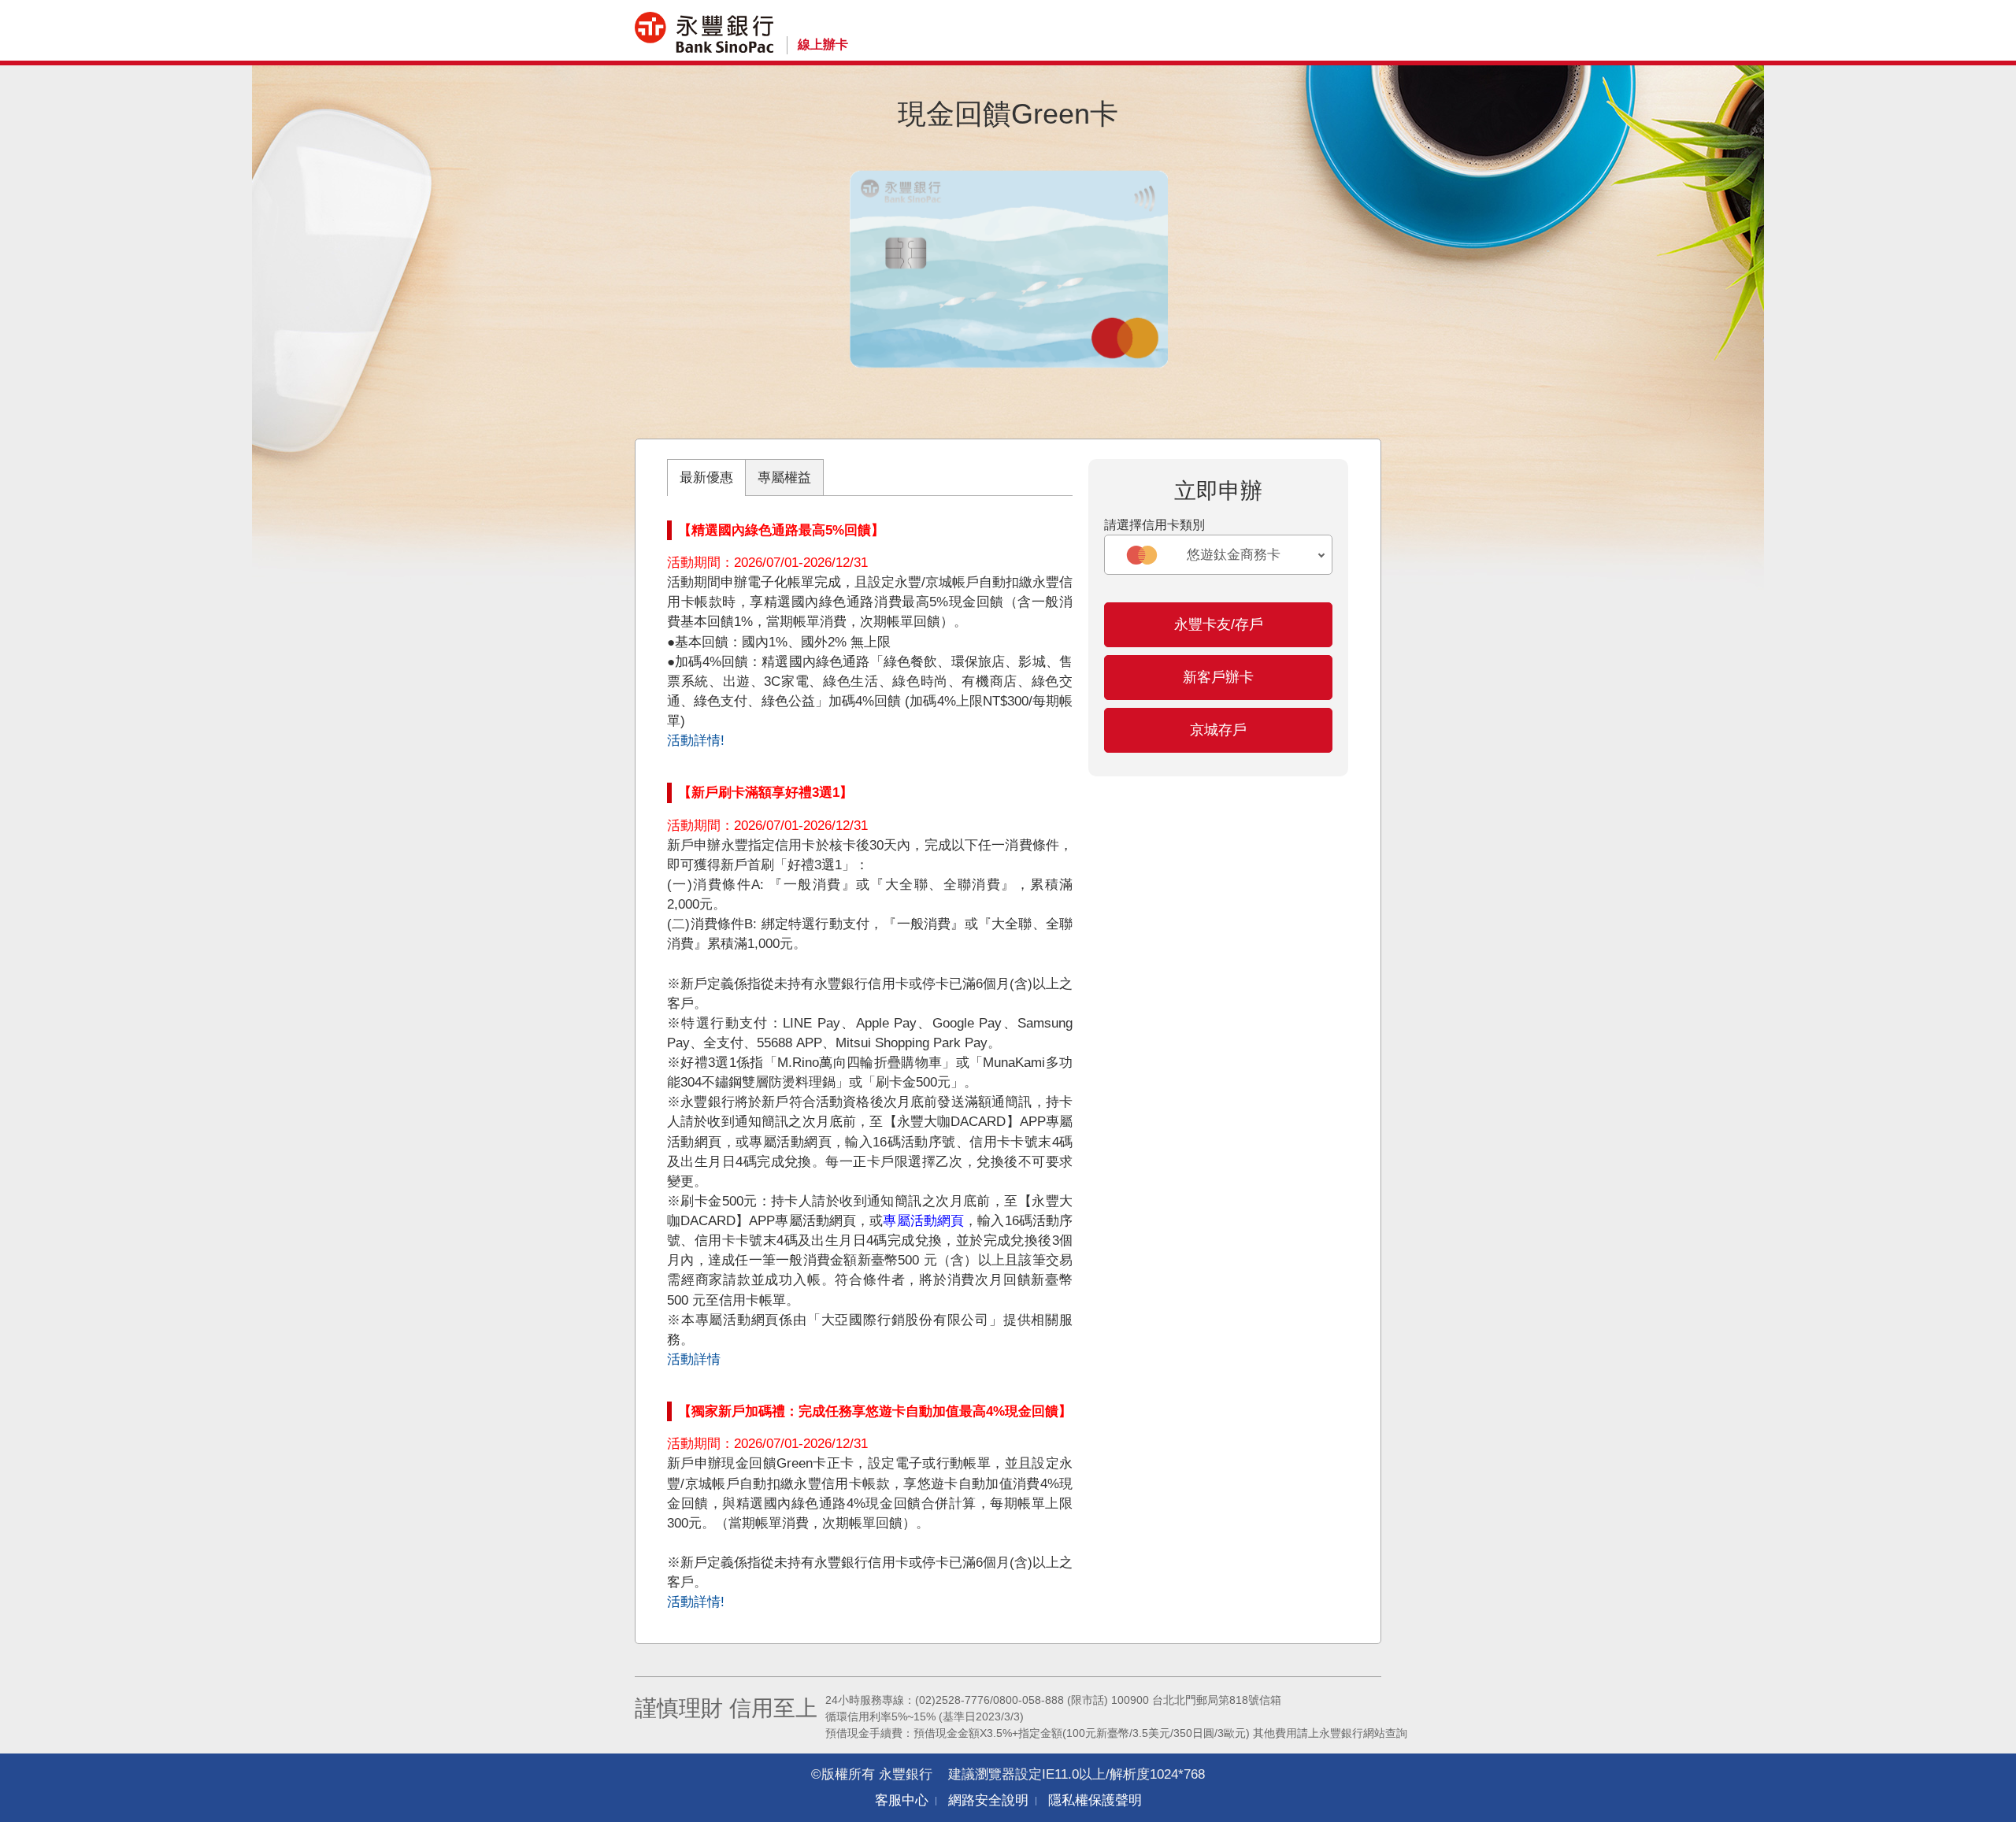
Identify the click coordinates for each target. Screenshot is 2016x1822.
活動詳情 (694, 1359)
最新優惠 (706, 478)
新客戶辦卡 (1218, 677)
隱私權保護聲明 (1095, 1800)
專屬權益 (784, 478)
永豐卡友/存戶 (1219, 624)
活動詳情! (696, 741)
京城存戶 (1218, 730)
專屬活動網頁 (923, 1221)
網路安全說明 (988, 1800)
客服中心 (902, 1800)
